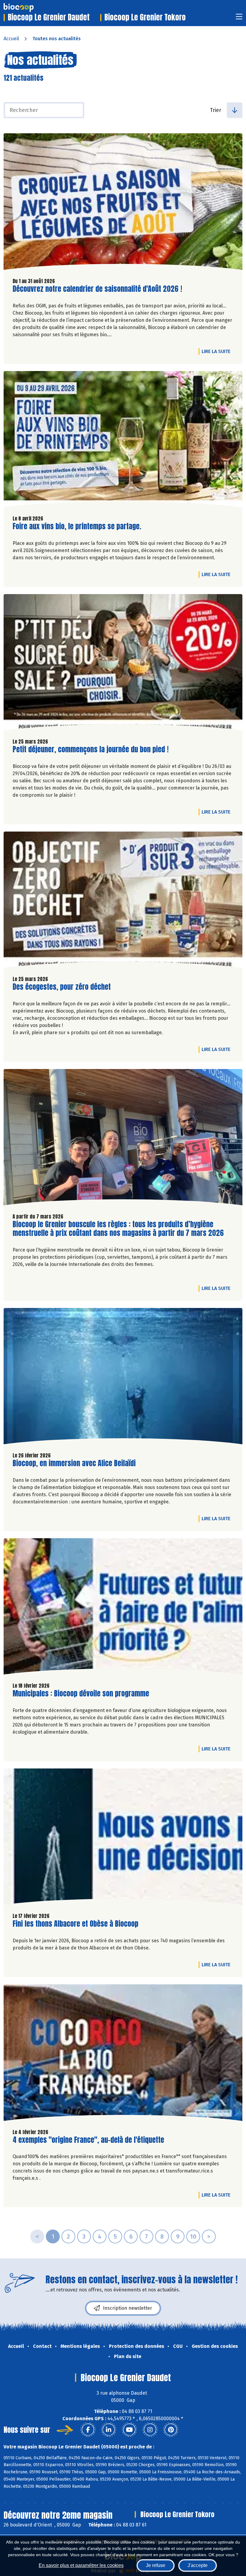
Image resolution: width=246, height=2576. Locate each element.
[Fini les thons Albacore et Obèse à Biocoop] (123, 1838)
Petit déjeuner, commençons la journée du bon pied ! (91, 749)
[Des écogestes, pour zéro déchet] (123, 901)
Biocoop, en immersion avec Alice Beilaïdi (74, 1463)
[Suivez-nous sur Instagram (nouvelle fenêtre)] (150, 2430)
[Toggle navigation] (239, 18)
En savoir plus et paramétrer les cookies (81, 2565)
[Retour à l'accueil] (28, 8)
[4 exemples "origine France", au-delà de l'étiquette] (123, 2054)
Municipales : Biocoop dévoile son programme (81, 1694)
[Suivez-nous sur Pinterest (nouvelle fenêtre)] (171, 2430)
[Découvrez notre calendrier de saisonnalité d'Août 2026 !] (123, 203)
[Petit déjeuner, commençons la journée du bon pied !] (123, 664)
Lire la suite (217, 351)
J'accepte (198, 2565)
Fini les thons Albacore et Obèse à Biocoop (75, 1924)
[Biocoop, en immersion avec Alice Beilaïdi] (123, 1378)
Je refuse (156, 2565)
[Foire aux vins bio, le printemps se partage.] (123, 441)
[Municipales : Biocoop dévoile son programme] (123, 1608)
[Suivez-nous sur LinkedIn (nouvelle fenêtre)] (109, 2430)
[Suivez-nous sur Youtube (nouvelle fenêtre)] (129, 2430)
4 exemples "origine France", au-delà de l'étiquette (88, 2140)
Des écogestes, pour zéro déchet (62, 987)
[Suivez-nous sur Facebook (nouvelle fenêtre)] (88, 2430)
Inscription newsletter (127, 2308)
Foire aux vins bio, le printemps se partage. (77, 526)
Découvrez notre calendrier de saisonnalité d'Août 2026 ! (97, 289)
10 (193, 2236)
